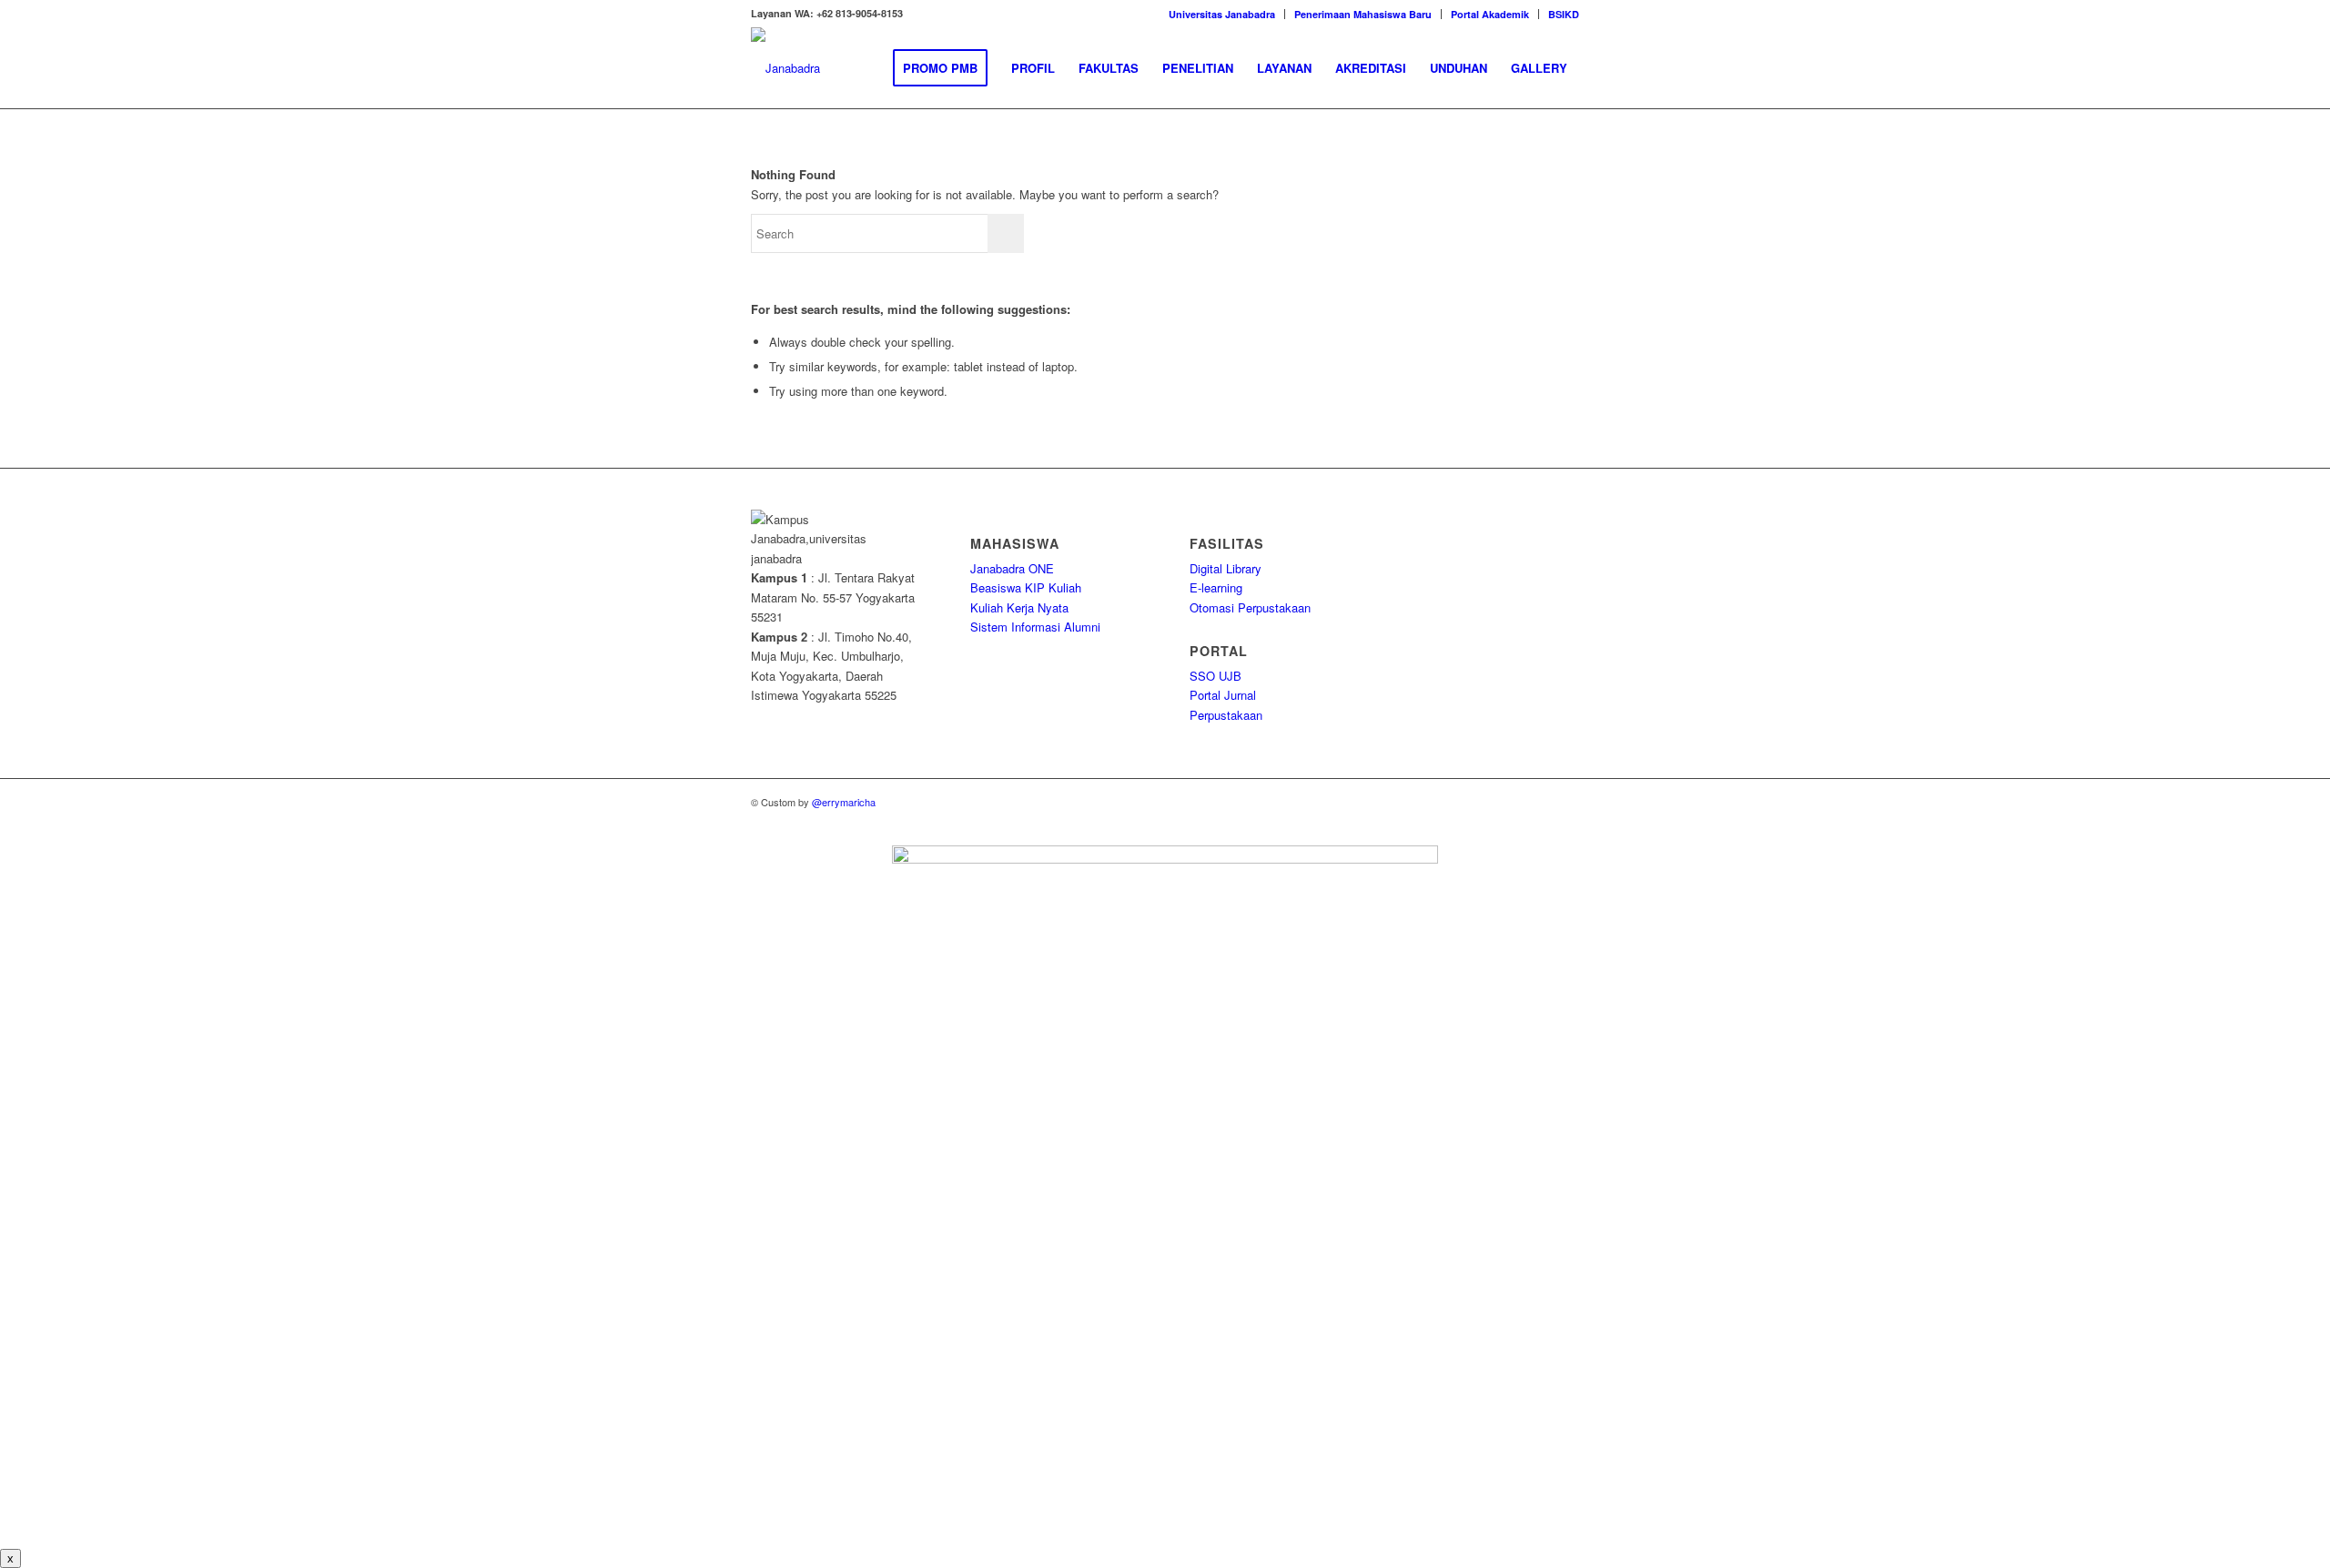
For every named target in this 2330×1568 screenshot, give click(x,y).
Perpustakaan (1226, 715)
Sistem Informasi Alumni (1035, 627)
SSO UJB (1216, 676)
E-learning (1216, 587)
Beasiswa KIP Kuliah (1026, 587)
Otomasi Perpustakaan (1250, 607)
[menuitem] (1222, 14)
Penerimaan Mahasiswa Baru (1363, 14)
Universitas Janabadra (1222, 14)
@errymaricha (844, 802)
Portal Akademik (1490, 14)
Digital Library (1226, 568)
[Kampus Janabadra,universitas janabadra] (785, 68)
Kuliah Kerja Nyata (1019, 607)
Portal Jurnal (1223, 695)
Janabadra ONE (1012, 568)
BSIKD (1564, 14)
